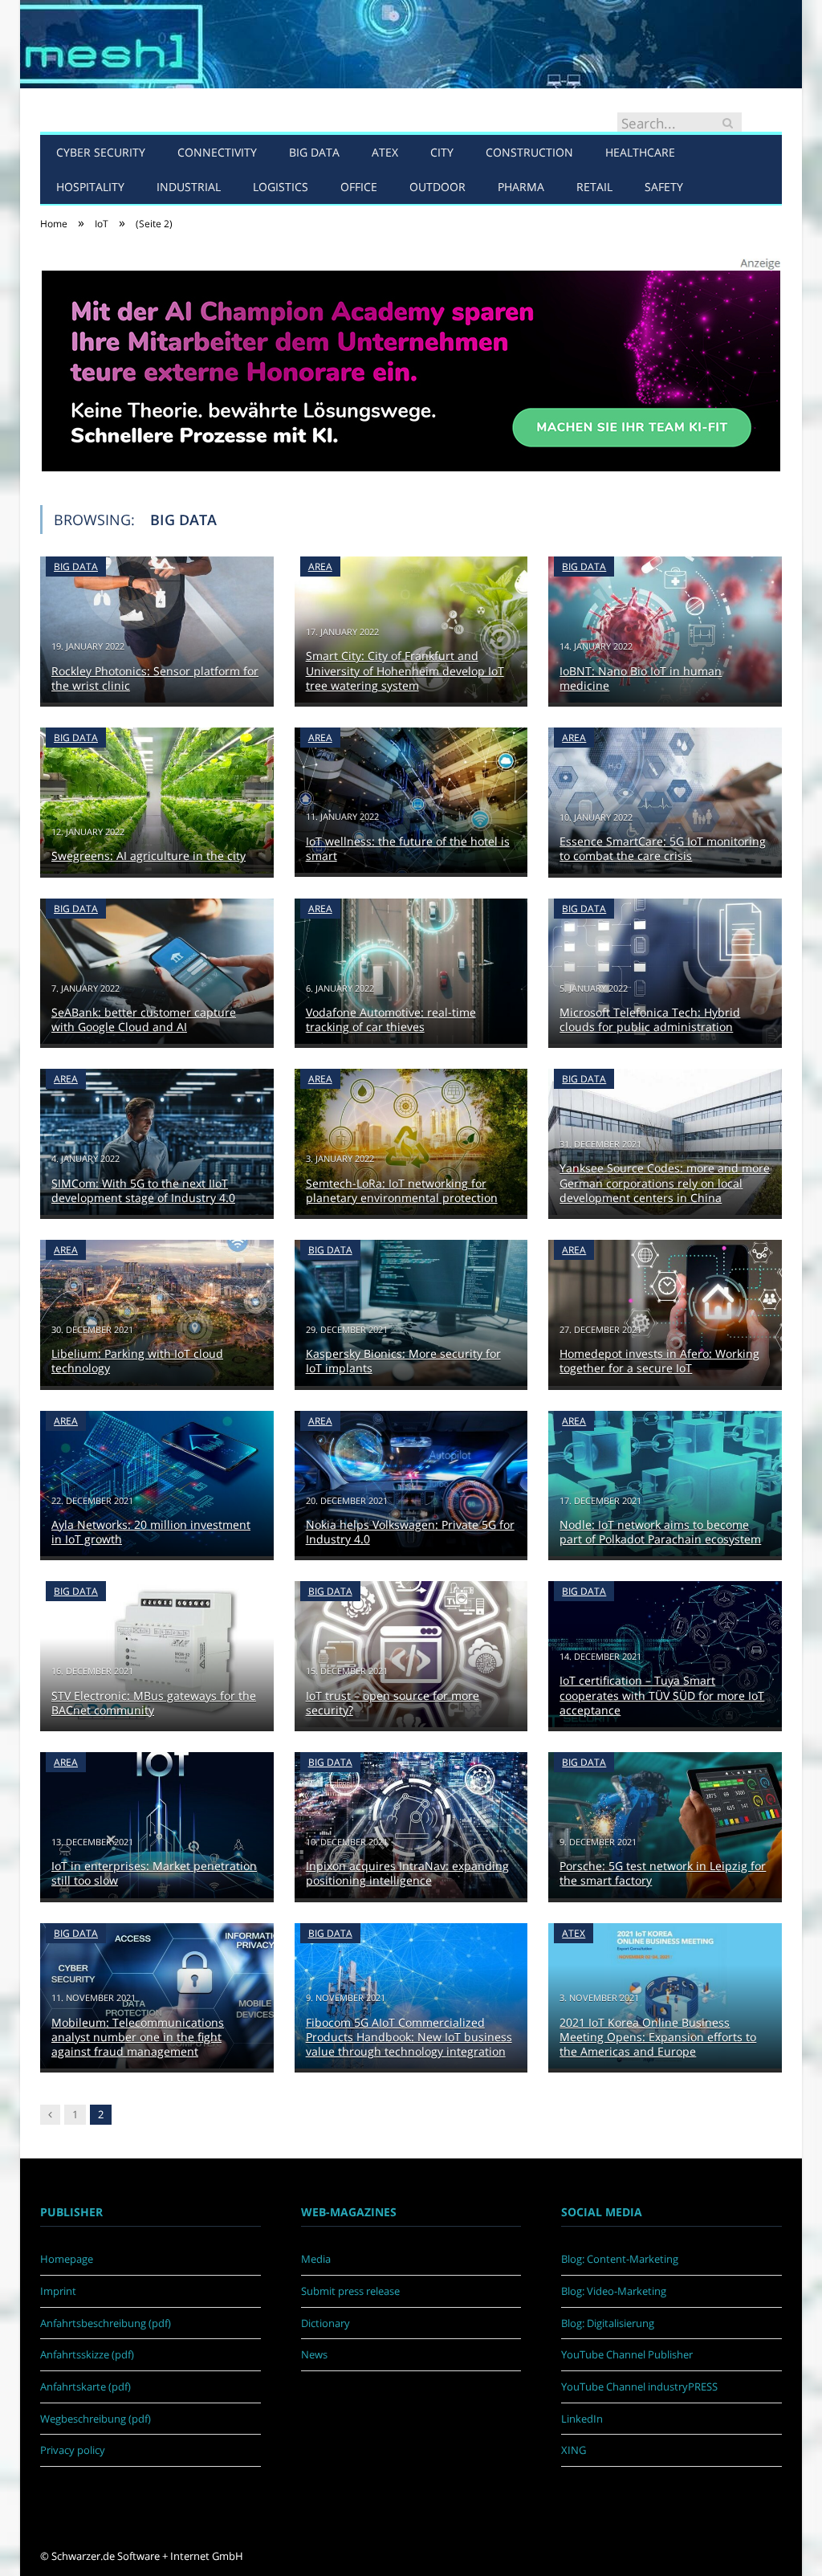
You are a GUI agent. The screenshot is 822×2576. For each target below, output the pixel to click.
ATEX (385, 152)
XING (574, 2450)
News (314, 2354)
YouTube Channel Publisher (627, 2354)
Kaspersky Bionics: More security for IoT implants (403, 1361)
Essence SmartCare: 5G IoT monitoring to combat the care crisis (663, 848)
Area (320, 567)
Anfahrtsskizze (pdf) (87, 2354)
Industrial (189, 187)
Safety (664, 187)
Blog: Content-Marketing (620, 2259)
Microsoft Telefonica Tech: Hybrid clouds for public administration (650, 1019)
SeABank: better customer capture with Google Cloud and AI (144, 1019)
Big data (314, 152)
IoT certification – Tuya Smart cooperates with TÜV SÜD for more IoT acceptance (662, 1695)
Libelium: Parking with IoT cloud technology (137, 1361)
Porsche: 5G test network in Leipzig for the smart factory (663, 1873)
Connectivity (217, 152)
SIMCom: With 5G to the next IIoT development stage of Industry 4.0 (143, 1190)
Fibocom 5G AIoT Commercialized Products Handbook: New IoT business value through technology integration (409, 2037)
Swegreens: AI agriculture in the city (149, 856)
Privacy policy (73, 2450)
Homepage (67, 2259)
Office (359, 187)
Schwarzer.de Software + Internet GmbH (147, 2556)
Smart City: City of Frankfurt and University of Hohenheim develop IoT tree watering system (405, 670)
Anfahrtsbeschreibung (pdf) (106, 2323)
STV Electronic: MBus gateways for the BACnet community (154, 1703)
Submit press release (350, 2291)
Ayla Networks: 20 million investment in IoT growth (151, 1532)
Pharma (521, 187)
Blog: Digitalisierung (608, 2323)
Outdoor (437, 187)
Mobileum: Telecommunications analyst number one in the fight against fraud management (138, 2037)
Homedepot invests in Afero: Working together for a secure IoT (659, 1361)
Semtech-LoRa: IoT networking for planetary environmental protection (402, 1190)
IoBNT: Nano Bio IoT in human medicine (641, 678)
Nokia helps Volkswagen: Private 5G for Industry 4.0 (410, 1532)
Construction (529, 152)
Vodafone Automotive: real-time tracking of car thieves (391, 1019)
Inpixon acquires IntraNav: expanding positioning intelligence (407, 1873)
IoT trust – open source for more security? (393, 1703)
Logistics (281, 187)
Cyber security (101, 152)
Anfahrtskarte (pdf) (85, 2386)
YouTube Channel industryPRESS (639, 2386)
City (442, 152)
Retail (594, 187)
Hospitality (90, 187)
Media (316, 2259)
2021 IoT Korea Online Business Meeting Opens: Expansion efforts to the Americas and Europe (658, 2037)
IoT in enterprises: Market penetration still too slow (154, 1873)
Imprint (58, 2291)
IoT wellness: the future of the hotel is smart (408, 848)
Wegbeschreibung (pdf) (96, 2419)
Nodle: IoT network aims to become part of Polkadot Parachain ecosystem (660, 1532)
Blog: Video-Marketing (614, 2291)
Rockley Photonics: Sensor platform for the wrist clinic (155, 678)
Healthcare (640, 152)
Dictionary (326, 2323)
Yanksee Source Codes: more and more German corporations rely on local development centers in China (665, 1182)
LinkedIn (582, 2419)
